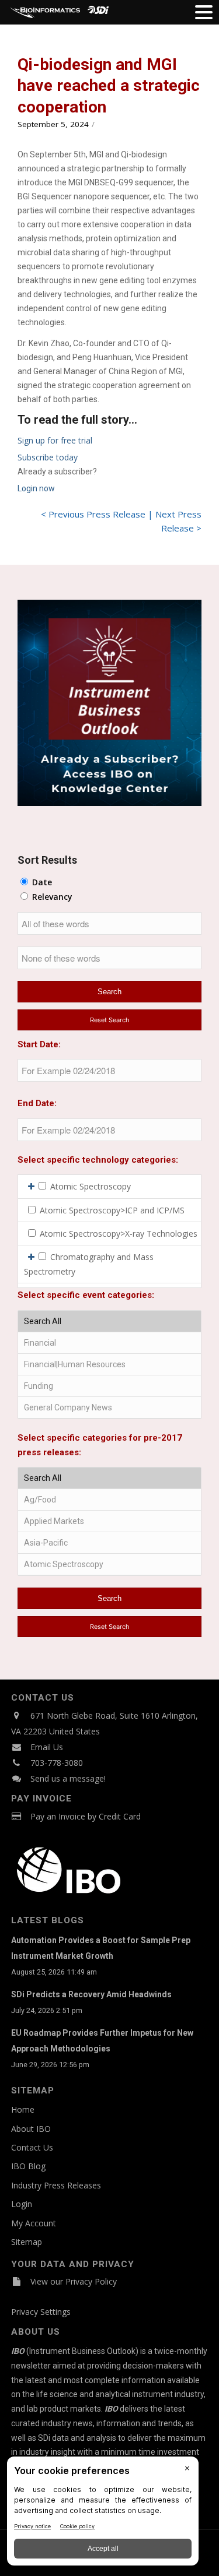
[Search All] (109, 1322)
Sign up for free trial (55, 440)
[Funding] (109, 1386)
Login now (36, 488)
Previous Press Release (97, 514)
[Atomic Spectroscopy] (109, 1565)
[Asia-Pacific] (109, 1543)
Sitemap (27, 2242)
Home (23, 2109)
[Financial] (109, 1343)
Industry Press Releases (56, 2185)
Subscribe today (48, 457)
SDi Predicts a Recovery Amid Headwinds (91, 1994)
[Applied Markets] (109, 1521)
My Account (34, 2223)
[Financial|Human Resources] (109, 1365)
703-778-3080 (57, 1763)
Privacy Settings (41, 2312)
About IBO (31, 2129)
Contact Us (32, 2147)
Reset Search (110, 1020)
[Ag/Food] (109, 1500)
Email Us (47, 1747)
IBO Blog (28, 2166)
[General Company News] (109, 1408)
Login (22, 2204)
